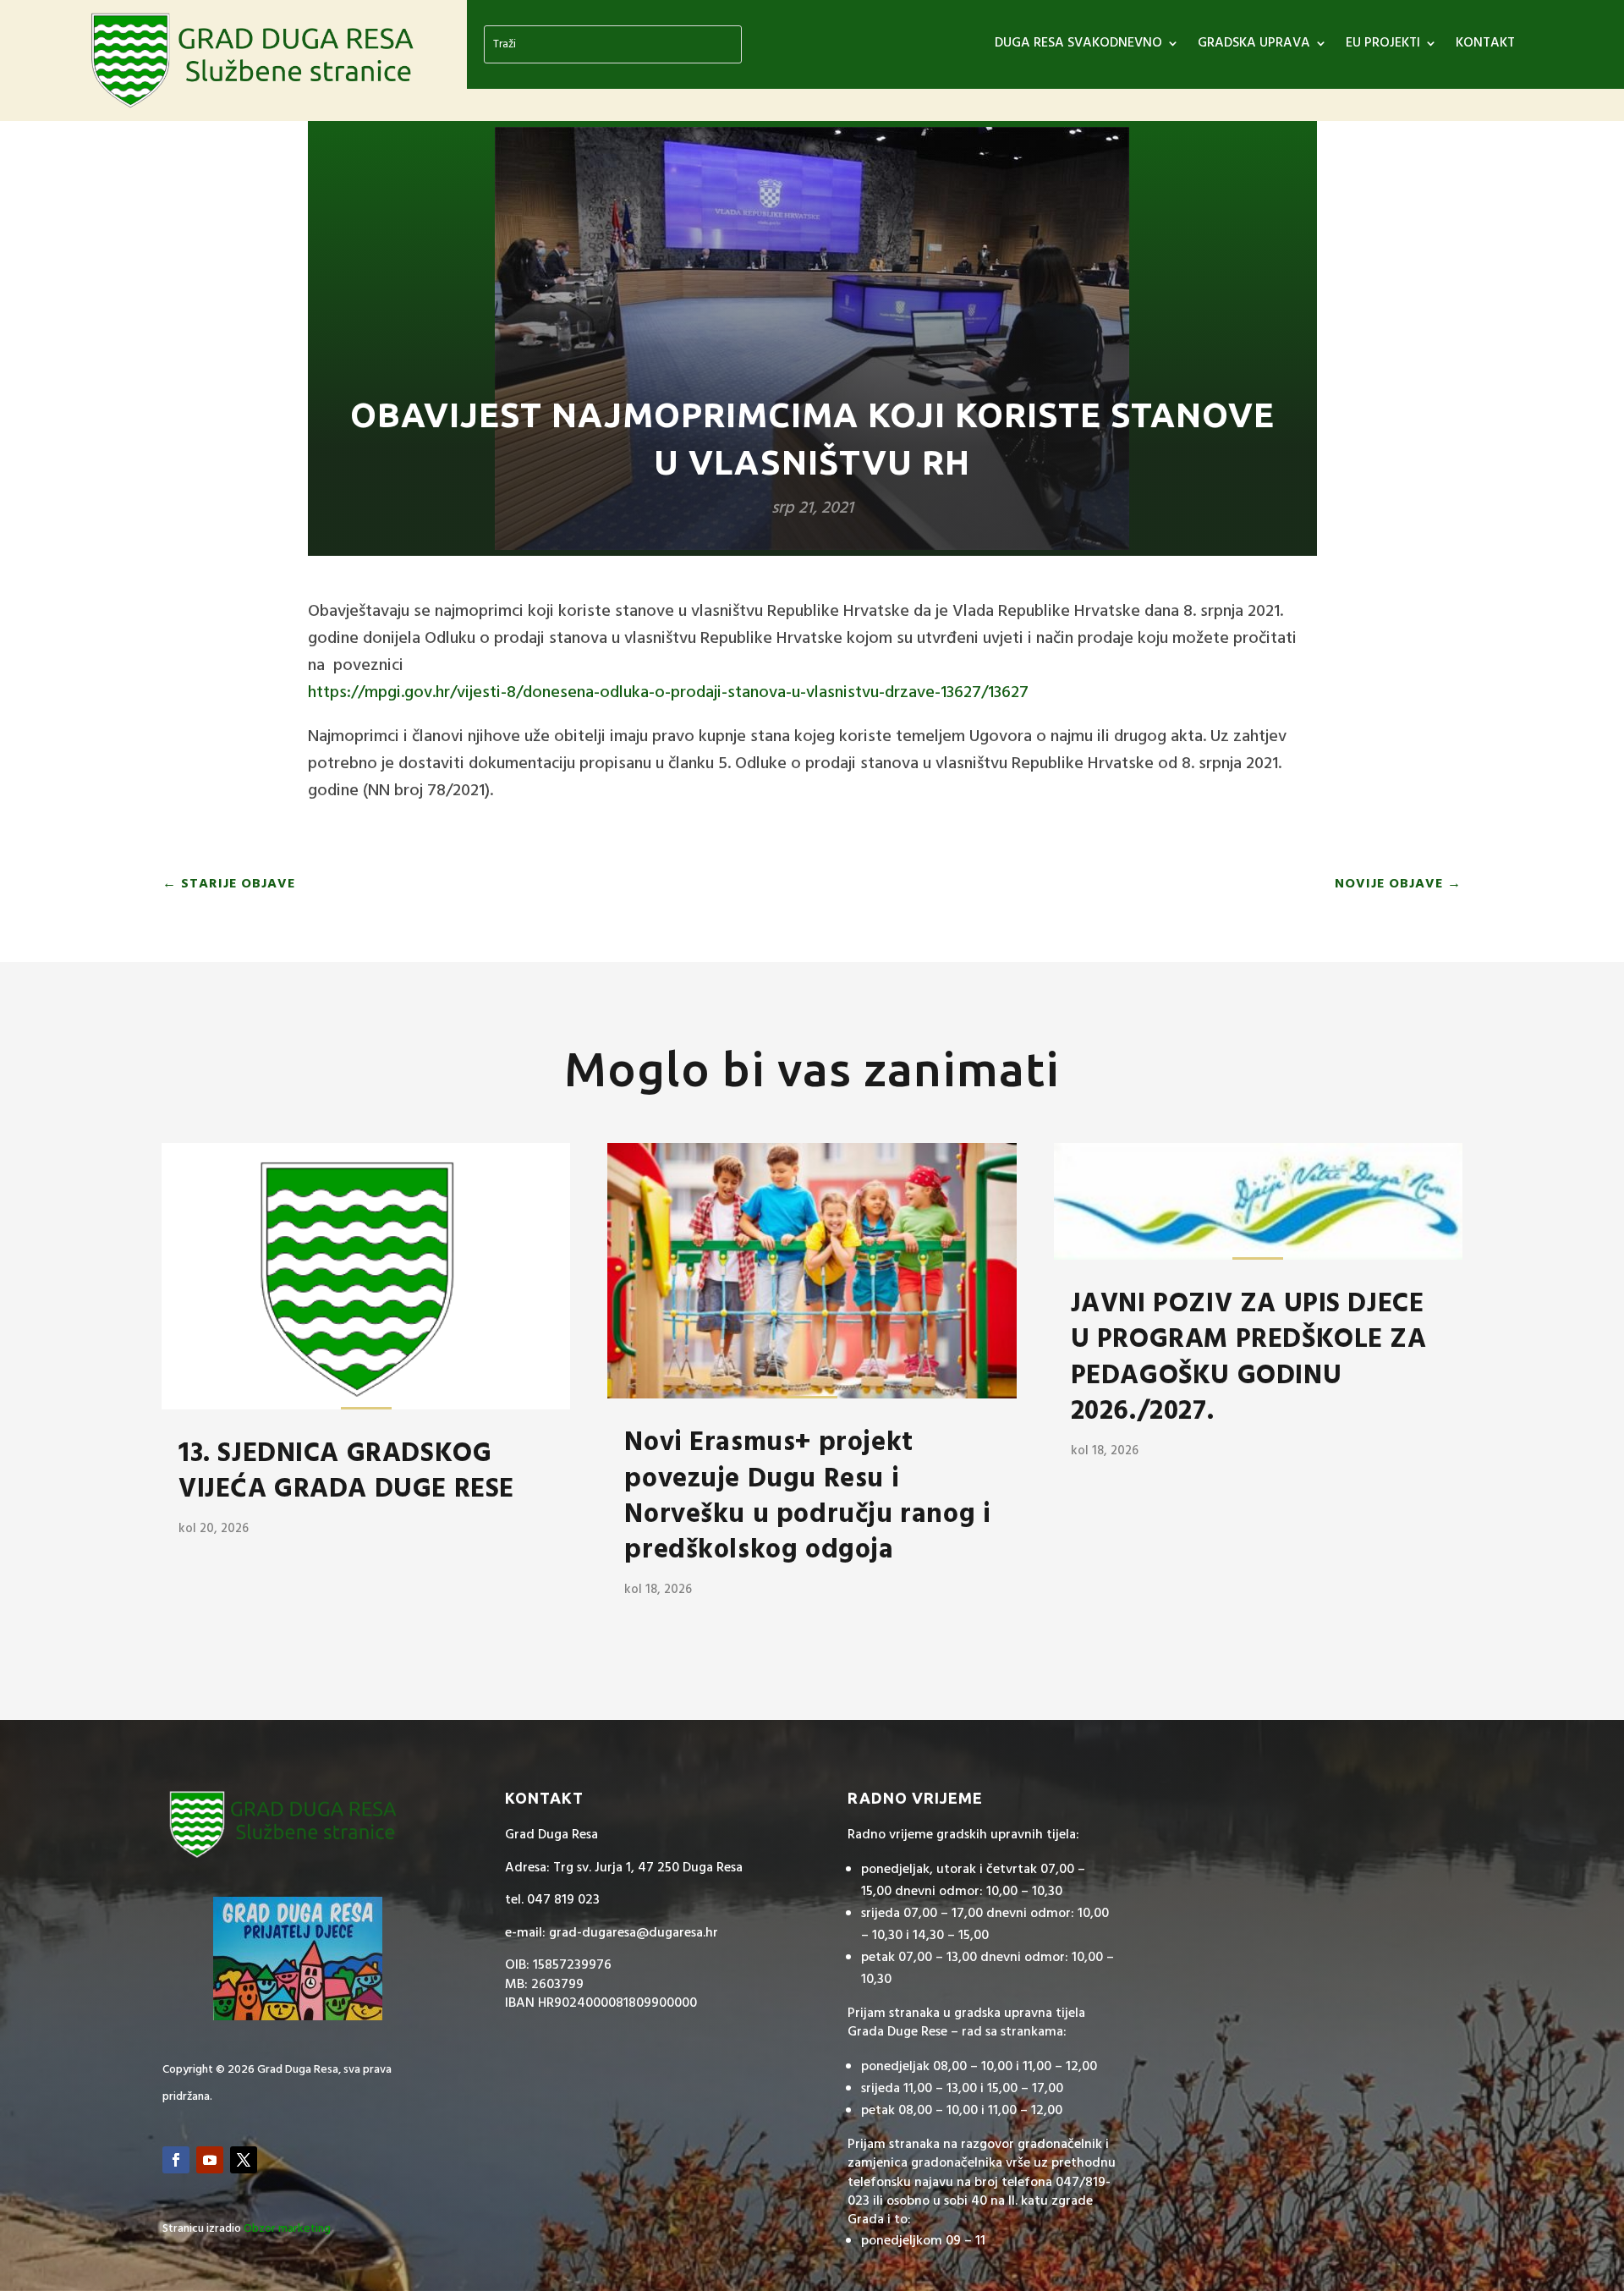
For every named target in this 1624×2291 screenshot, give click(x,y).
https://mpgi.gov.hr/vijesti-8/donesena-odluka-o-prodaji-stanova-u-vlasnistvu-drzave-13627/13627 (668, 693)
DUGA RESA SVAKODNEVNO (1078, 46)
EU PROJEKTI (1383, 46)
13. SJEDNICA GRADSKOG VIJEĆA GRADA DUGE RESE (346, 1472)
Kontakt (1485, 46)
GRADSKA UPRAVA (1254, 46)
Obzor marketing (287, 2229)
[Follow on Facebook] (176, 2160)
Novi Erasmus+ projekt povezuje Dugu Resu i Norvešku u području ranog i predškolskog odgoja (807, 1497)
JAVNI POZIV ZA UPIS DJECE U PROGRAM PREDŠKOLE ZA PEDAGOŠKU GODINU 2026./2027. (1249, 1358)
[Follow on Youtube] (210, 2160)
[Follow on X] (244, 2160)
